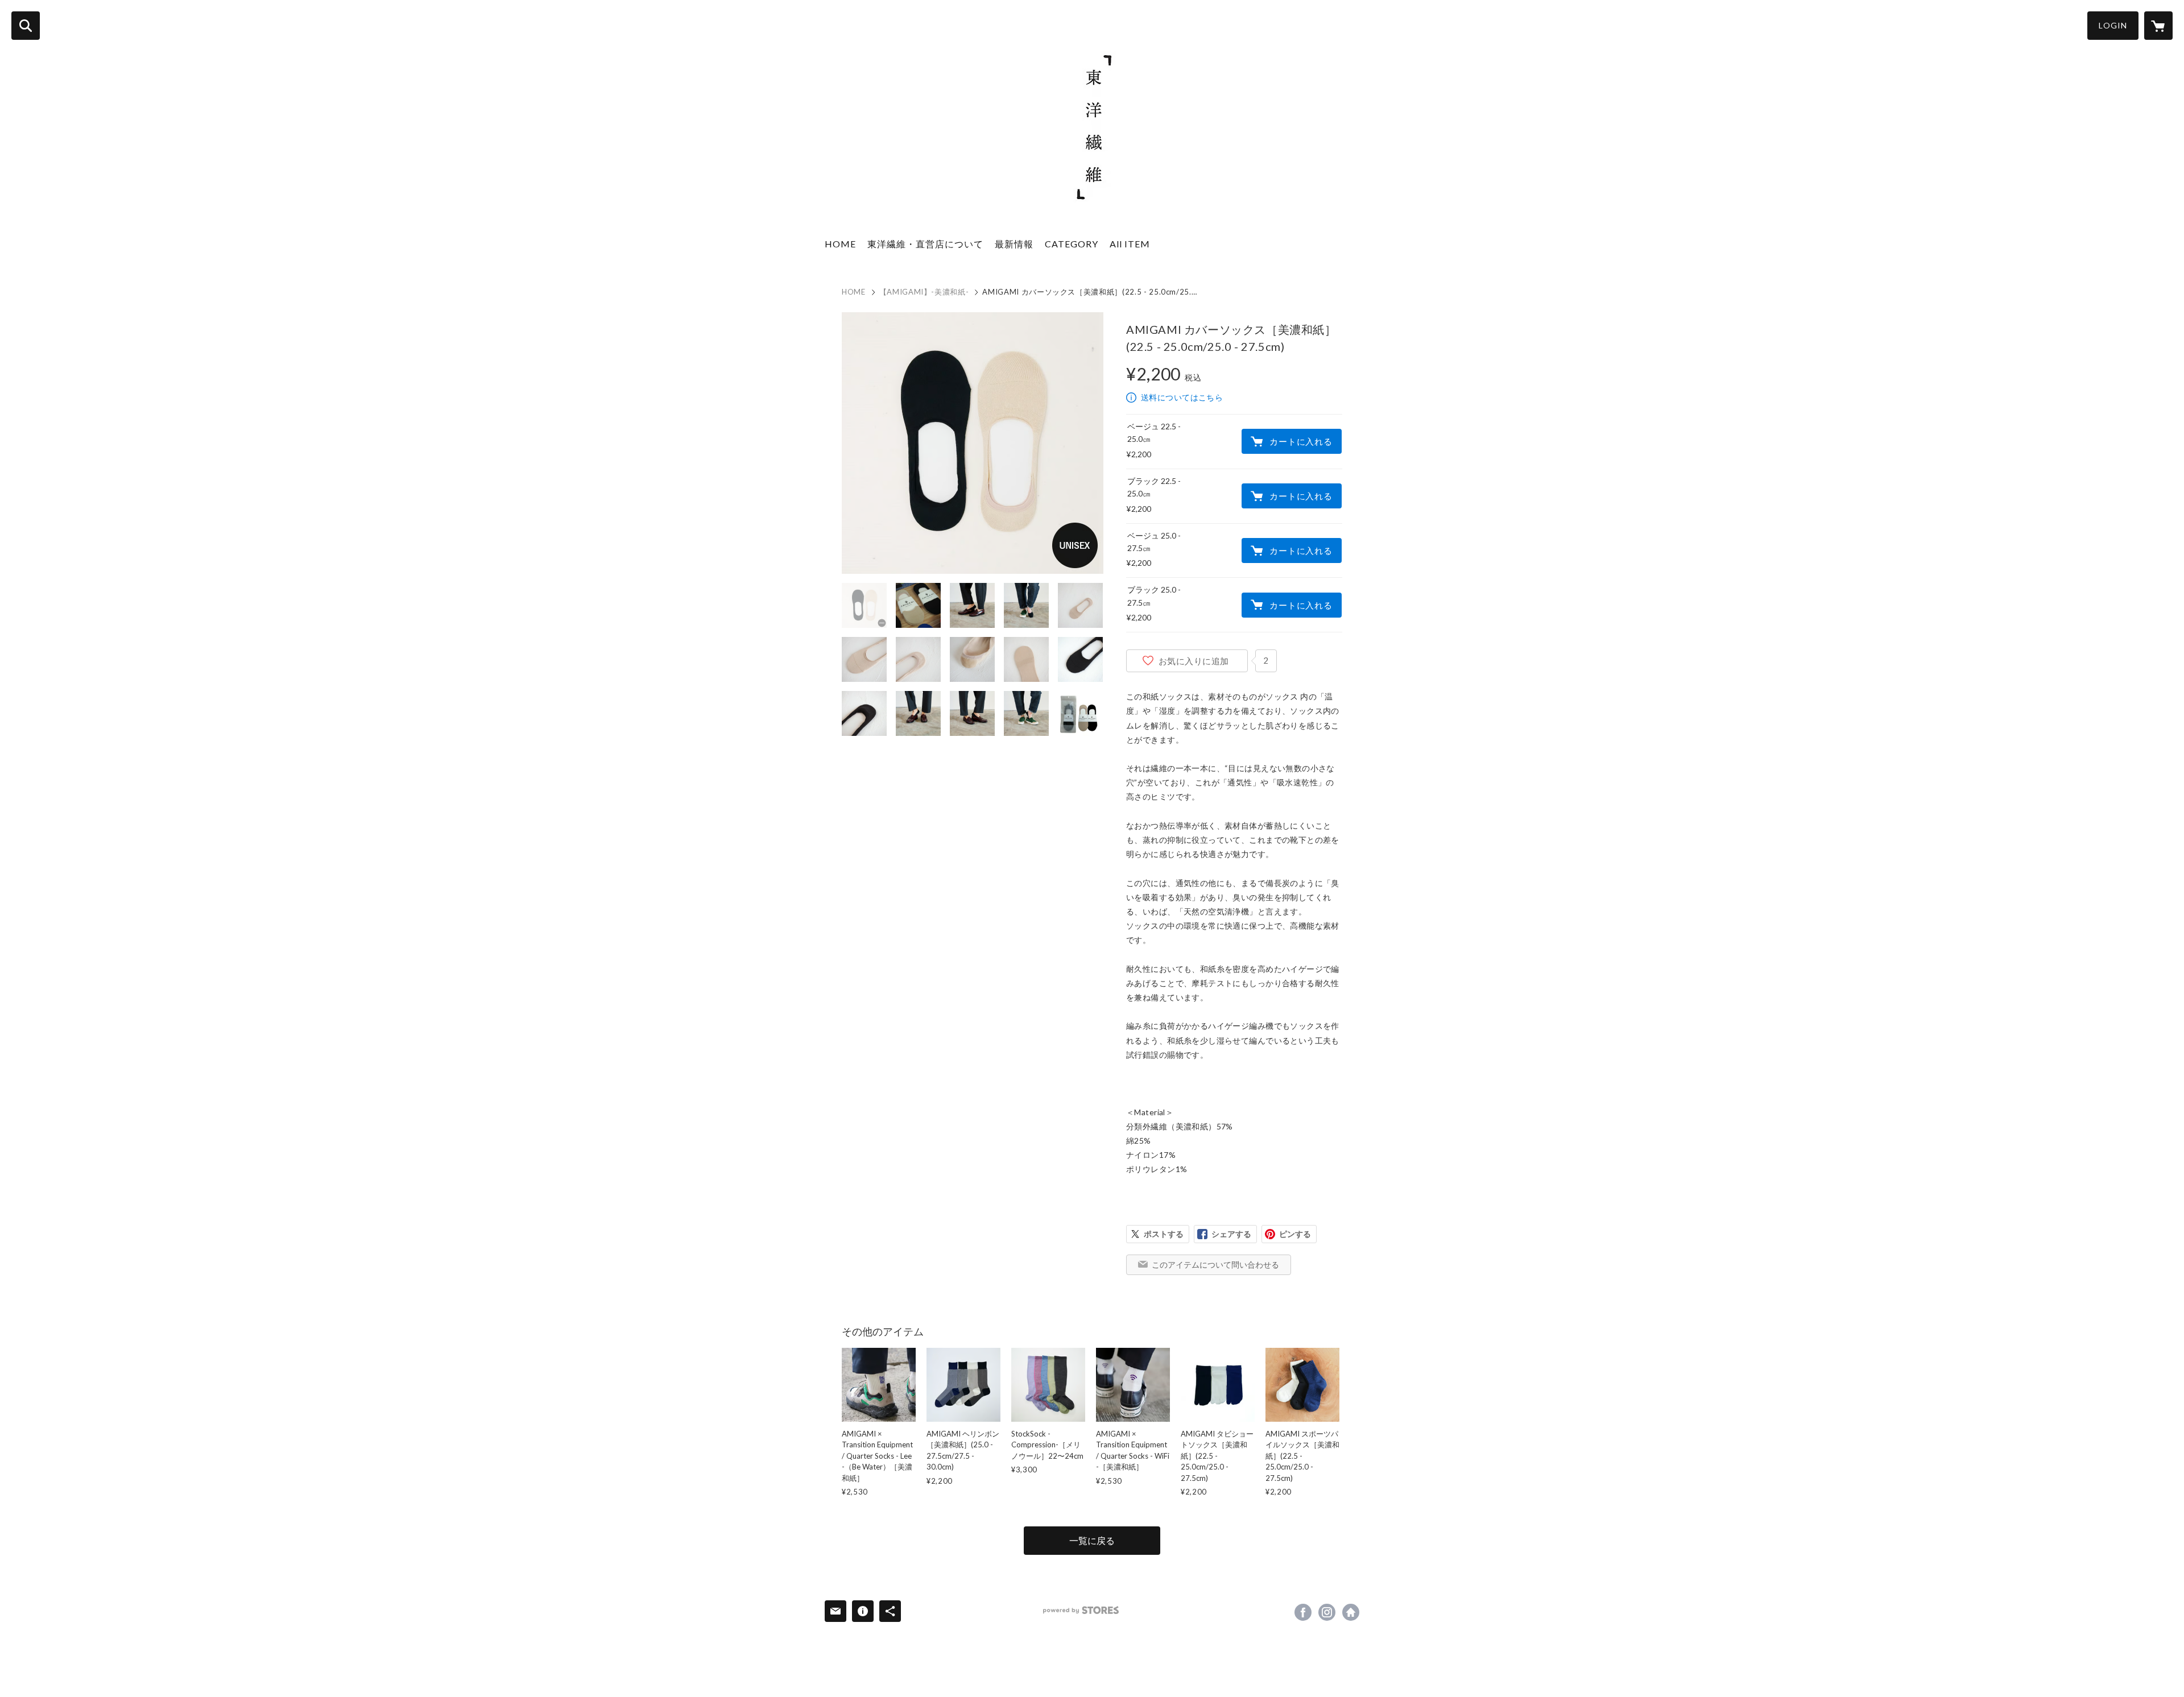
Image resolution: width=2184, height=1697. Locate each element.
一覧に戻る (1092, 1540)
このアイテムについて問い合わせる (1215, 1265)
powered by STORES (1081, 1610)
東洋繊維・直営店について (925, 244)
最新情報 (1014, 244)
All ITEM (1130, 244)
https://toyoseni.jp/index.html (1351, 1612)
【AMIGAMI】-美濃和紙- (924, 292)
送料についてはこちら (1182, 397)
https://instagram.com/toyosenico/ (1327, 1612)
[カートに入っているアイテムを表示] (2158, 26)
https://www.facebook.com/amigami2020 (1303, 1612)
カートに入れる (1301, 441)
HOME (840, 244)
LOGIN (2113, 25)
